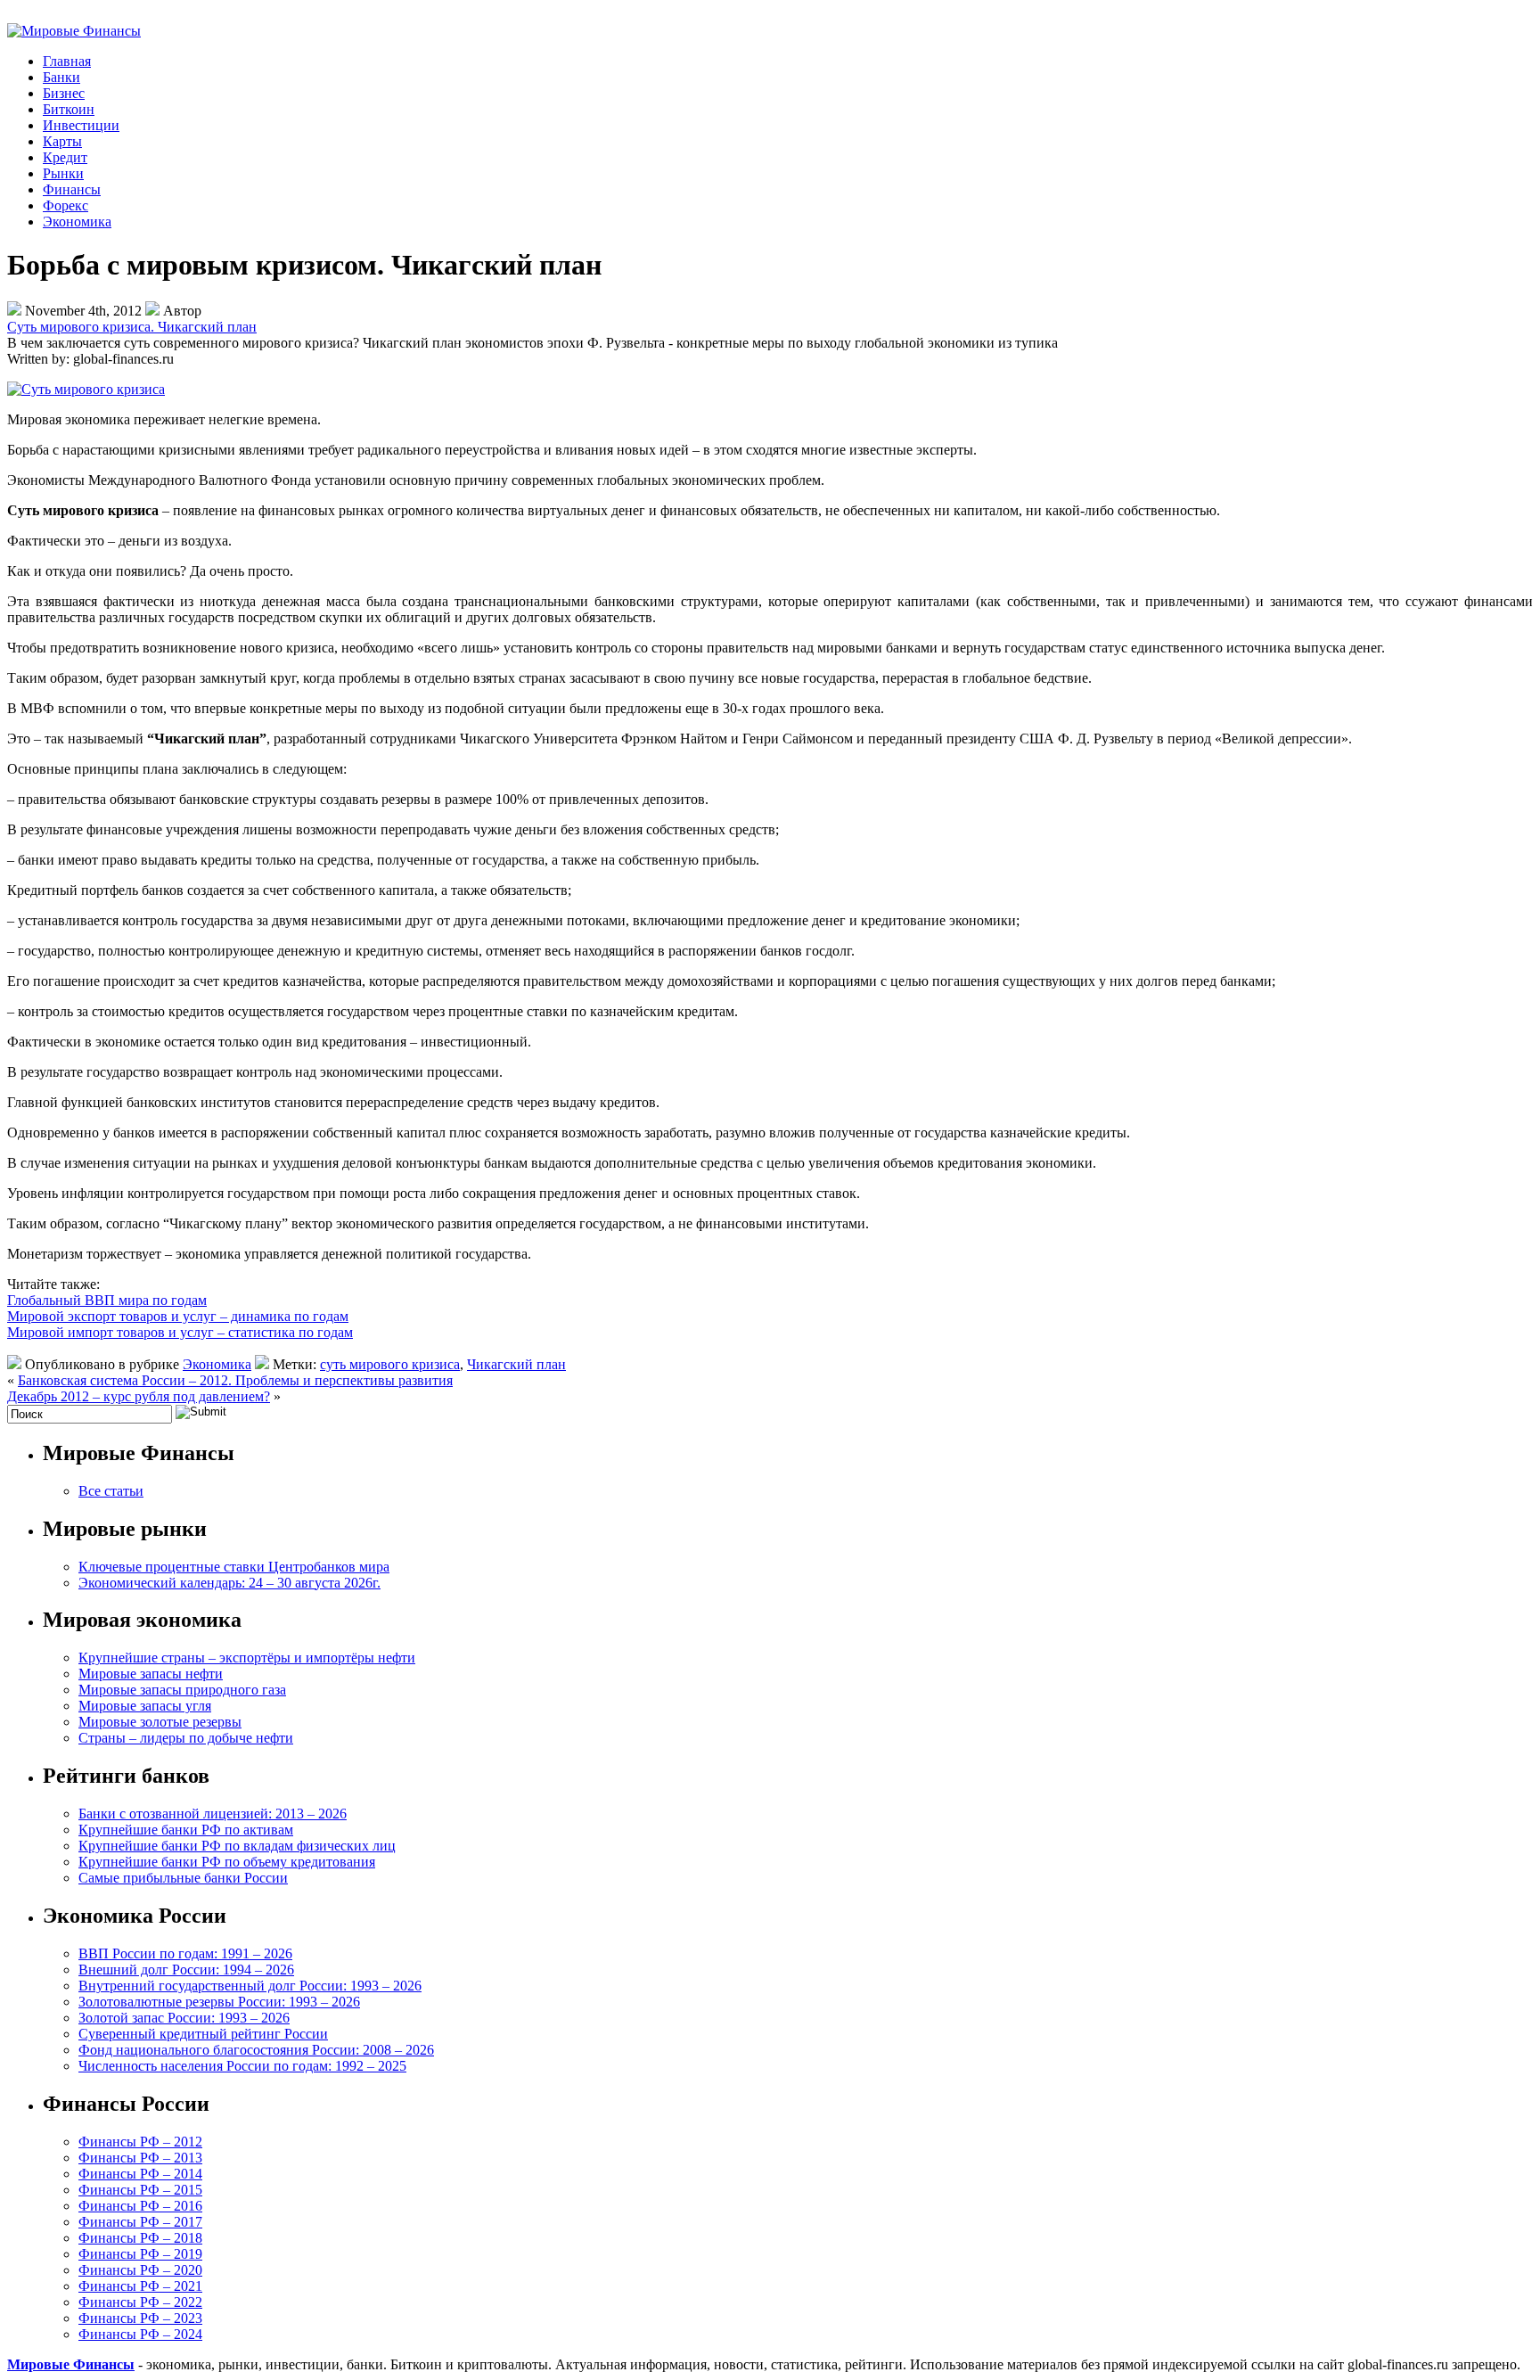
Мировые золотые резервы (160, 1722)
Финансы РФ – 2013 (140, 2158)
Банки (61, 77)
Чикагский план (516, 1364)
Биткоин (69, 109)
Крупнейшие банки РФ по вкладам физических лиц (237, 1846)
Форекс (66, 205)
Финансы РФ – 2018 (140, 2238)
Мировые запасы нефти (151, 1674)
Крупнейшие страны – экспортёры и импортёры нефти (247, 1658)
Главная (67, 61)
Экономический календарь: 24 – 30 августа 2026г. (229, 1583)
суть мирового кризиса (390, 1364)
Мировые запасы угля (145, 1706)
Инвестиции (81, 125)
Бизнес (64, 93)
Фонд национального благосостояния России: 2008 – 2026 (256, 2050)
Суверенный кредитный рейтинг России (203, 2034)
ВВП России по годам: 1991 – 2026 (185, 1953)
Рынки (63, 173)
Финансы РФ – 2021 (140, 2286)
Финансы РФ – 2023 (140, 2318)
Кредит (65, 157)
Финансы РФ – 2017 (140, 2222)
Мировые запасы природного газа (182, 1690)
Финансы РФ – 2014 (140, 2174)
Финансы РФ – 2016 (140, 2206)
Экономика (77, 222)
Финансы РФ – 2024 (140, 2334)
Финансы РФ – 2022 (140, 2302)
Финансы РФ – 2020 (140, 2270)
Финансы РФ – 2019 (140, 2254)
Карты (62, 141)
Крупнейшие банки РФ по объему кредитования (227, 1862)
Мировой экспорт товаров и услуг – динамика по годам (178, 1316)
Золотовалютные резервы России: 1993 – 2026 (219, 2002)
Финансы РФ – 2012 (140, 2142)
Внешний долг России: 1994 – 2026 (186, 1970)
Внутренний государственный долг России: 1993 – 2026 (250, 1986)
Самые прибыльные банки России (183, 1878)
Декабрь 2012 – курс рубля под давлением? (139, 1396)
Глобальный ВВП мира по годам (107, 1300)
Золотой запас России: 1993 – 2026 (184, 2018)
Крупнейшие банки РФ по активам (186, 1830)
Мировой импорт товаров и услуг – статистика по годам (180, 1332)
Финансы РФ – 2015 (140, 2190)
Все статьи (111, 1491)
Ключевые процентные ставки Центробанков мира (234, 1567)
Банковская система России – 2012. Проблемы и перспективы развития (235, 1380)
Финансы (72, 189)
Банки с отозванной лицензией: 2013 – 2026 (213, 1814)
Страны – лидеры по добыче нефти (186, 1738)
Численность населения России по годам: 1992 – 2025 (242, 2066)
